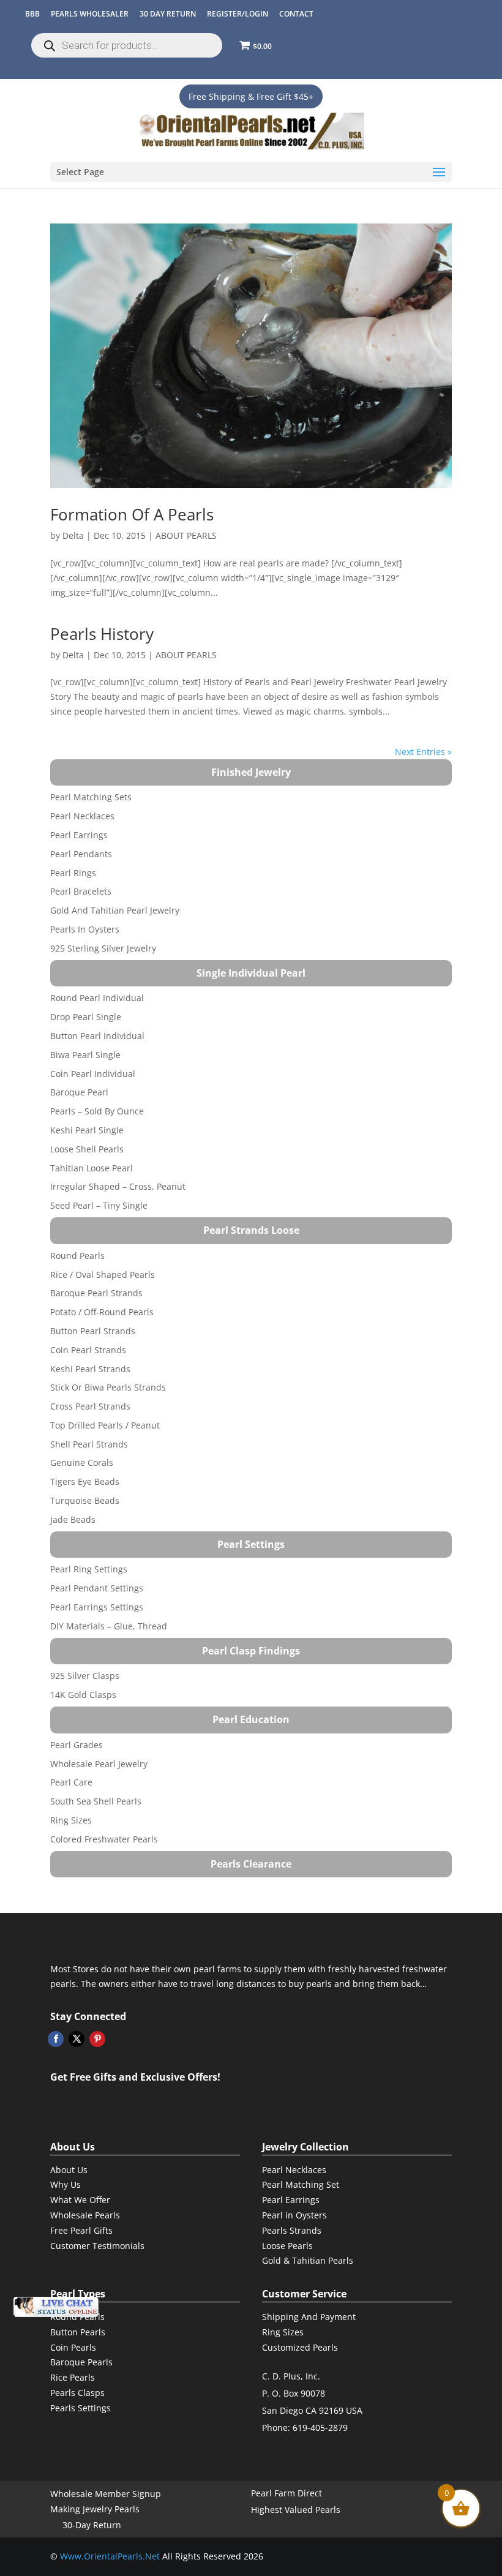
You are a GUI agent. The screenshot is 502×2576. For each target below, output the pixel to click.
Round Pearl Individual (97, 998)
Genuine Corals (82, 1463)
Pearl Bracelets (81, 891)
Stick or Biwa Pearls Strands (108, 1387)
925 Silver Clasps (85, 1676)
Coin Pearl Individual (93, 1074)
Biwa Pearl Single (85, 1055)
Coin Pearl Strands (88, 1350)
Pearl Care (71, 1782)
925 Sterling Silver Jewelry (103, 948)
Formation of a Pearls (132, 514)
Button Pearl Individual (97, 1036)
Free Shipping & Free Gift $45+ (251, 96)
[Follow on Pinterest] (97, 2039)
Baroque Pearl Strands (96, 1293)
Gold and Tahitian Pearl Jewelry (115, 910)
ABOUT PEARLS (186, 535)
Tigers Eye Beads (85, 1481)
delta (73, 535)
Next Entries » (423, 752)
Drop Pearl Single (86, 1017)
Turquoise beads (85, 1500)
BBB (32, 14)
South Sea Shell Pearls (96, 1801)
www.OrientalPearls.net (110, 2556)
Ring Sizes (71, 1820)
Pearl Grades (77, 1745)
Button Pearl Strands (93, 1331)
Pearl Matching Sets (91, 797)
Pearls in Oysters (85, 929)
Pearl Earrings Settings (97, 1607)
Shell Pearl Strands (89, 1444)
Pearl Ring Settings (89, 1569)
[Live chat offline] (56, 2307)
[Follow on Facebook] (56, 2039)
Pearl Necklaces (82, 816)
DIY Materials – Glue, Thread (109, 1626)
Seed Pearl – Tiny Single (99, 1205)
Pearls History (102, 634)
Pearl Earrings (79, 835)
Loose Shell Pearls (87, 1149)
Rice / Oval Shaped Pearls (103, 1275)
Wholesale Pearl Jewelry (99, 1764)
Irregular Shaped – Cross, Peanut (118, 1186)
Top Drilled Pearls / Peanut (105, 1425)
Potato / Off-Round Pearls (102, 1312)
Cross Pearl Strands (90, 1406)
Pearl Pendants (81, 854)
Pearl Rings (73, 873)
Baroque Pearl (79, 1092)
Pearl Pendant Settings (97, 1588)
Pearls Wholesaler (90, 14)
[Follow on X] (77, 2039)
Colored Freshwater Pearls (104, 1839)
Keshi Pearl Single (87, 1130)
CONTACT (296, 14)
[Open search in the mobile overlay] (127, 45)
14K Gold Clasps (83, 1695)
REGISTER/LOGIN (238, 14)
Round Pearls (77, 1256)
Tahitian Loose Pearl (92, 1168)
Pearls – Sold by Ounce (97, 1111)
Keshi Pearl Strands (90, 1369)
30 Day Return (168, 14)
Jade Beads (73, 1519)
